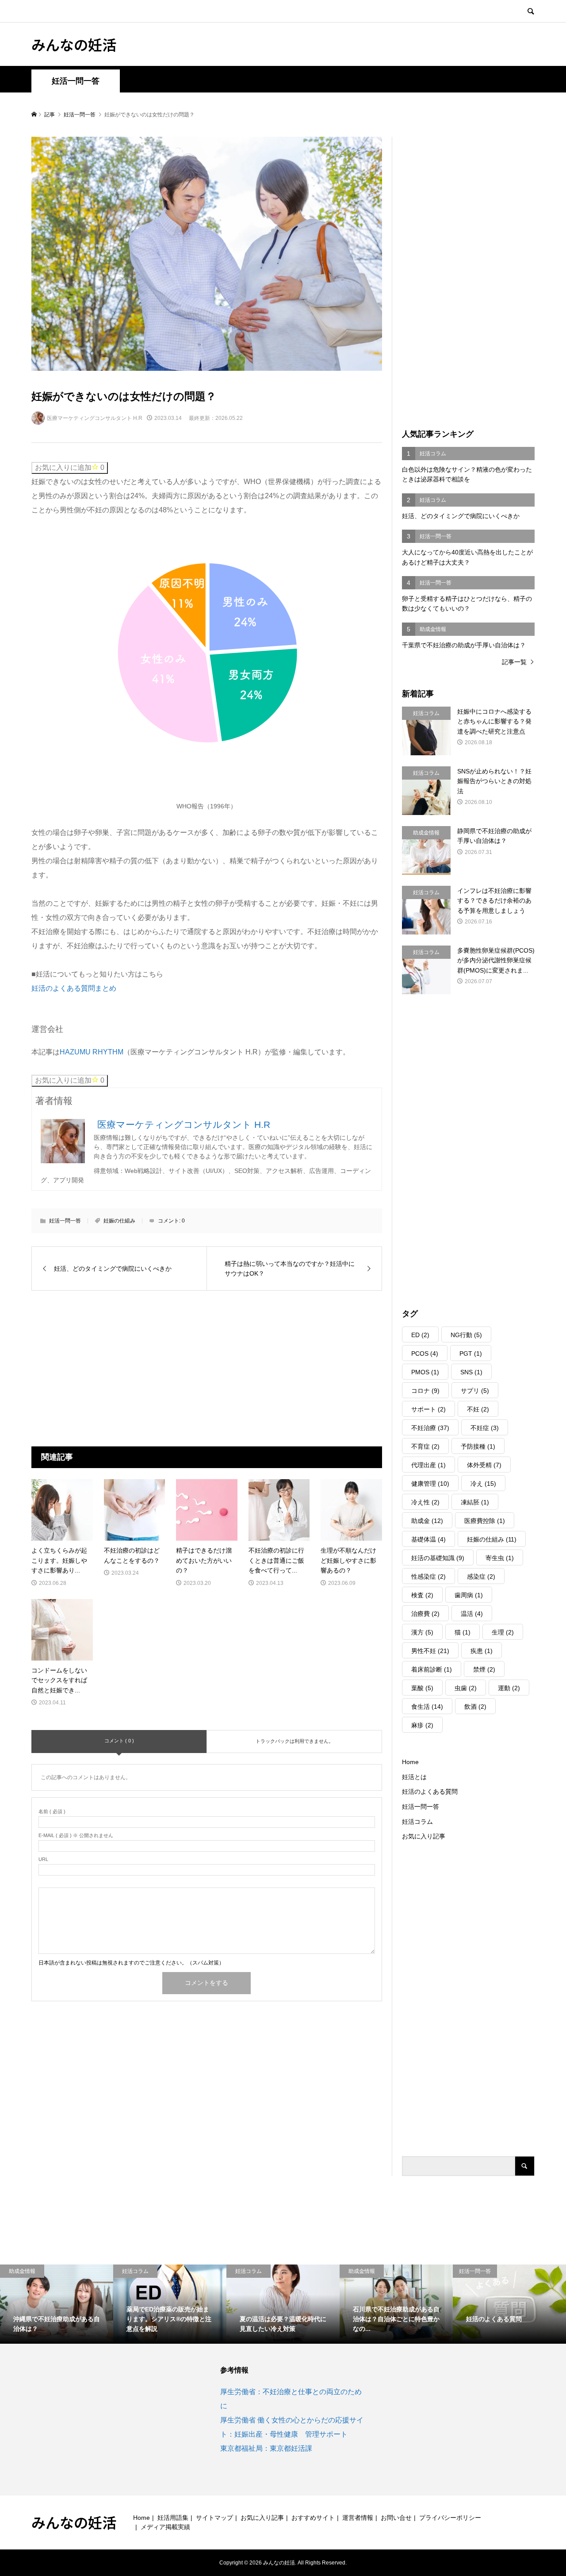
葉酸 (422, 1688)
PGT (471, 1353)
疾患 (482, 1651)
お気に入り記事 (424, 1836)
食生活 (427, 1707)
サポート (428, 1409)
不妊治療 (430, 1428)
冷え (483, 1484)
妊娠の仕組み (119, 1221)
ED (420, 1335)
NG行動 (466, 1335)
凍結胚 (475, 1502)
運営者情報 (358, 2518)
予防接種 (478, 1446)
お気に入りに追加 (70, 467)
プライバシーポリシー (450, 2518)
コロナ (425, 1391)
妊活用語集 (173, 2518)
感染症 (481, 1576)
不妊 (478, 1409)
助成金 (427, 1521)
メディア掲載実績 (165, 2527)
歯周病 (469, 1595)
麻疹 (422, 1725)
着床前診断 (432, 1669)
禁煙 (484, 1669)
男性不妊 (430, 1651)
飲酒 (475, 1707)
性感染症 (428, 1576)
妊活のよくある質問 (430, 1792)
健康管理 (430, 1484)
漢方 (422, 1632)
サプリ (475, 1391)
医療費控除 (485, 1521)
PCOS (425, 1353)
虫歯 (466, 1688)
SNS (471, 1372)
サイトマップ (214, 2518)
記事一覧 (514, 662)
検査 (422, 1595)
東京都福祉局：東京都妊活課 (266, 2448)
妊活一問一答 (76, 81)
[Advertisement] (133, 1368)
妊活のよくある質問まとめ (74, 988)
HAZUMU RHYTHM (92, 1052)
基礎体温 (428, 1539)
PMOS (425, 1372)
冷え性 (425, 1502)
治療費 (425, 1614)
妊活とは (414, 1777)
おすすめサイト (313, 2518)
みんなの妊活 (74, 44)
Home (410, 1762)
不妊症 (485, 1428)
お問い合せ (396, 2518)
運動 (509, 1688)
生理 (503, 1632)
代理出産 (428, 1465)
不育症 (425, 1446)
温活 (472, 1614)
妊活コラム (417, 1822)
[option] (57, 2304)
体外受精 (484, 1465)
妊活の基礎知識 (438, 1558)
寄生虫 (500, 1558)
